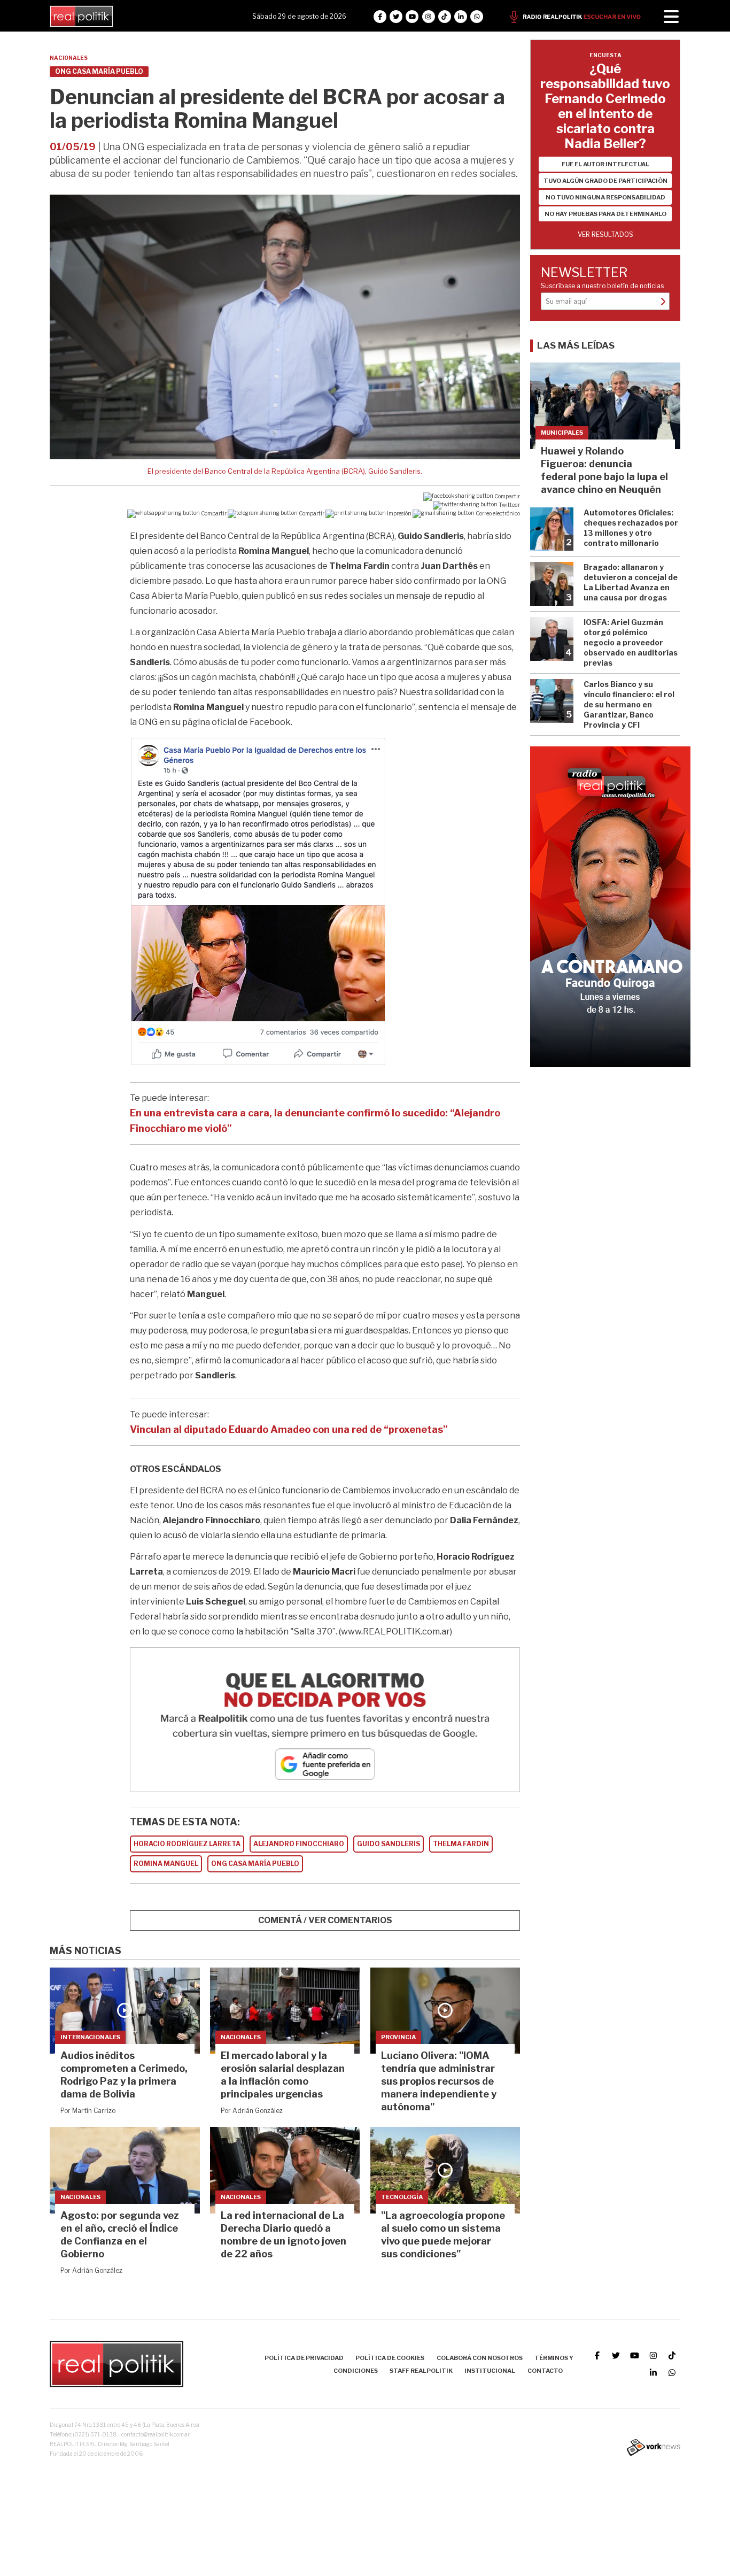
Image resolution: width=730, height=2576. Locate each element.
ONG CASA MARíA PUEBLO (255, 1864)
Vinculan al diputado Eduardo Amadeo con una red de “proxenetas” (289, 1429)
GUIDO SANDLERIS (389, 1844)
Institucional (490, 2371)
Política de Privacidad (304, 2358)
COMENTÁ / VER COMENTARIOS (325, 1920)
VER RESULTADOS (605, 234)
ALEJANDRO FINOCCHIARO (299, 1844)
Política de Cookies (390, 2358)
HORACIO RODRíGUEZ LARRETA (187, 1844)
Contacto (545, 2371)
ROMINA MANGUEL (166, 1864)
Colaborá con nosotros (480, 2358)
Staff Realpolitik (421, 2371)
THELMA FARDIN (461, 1844)
